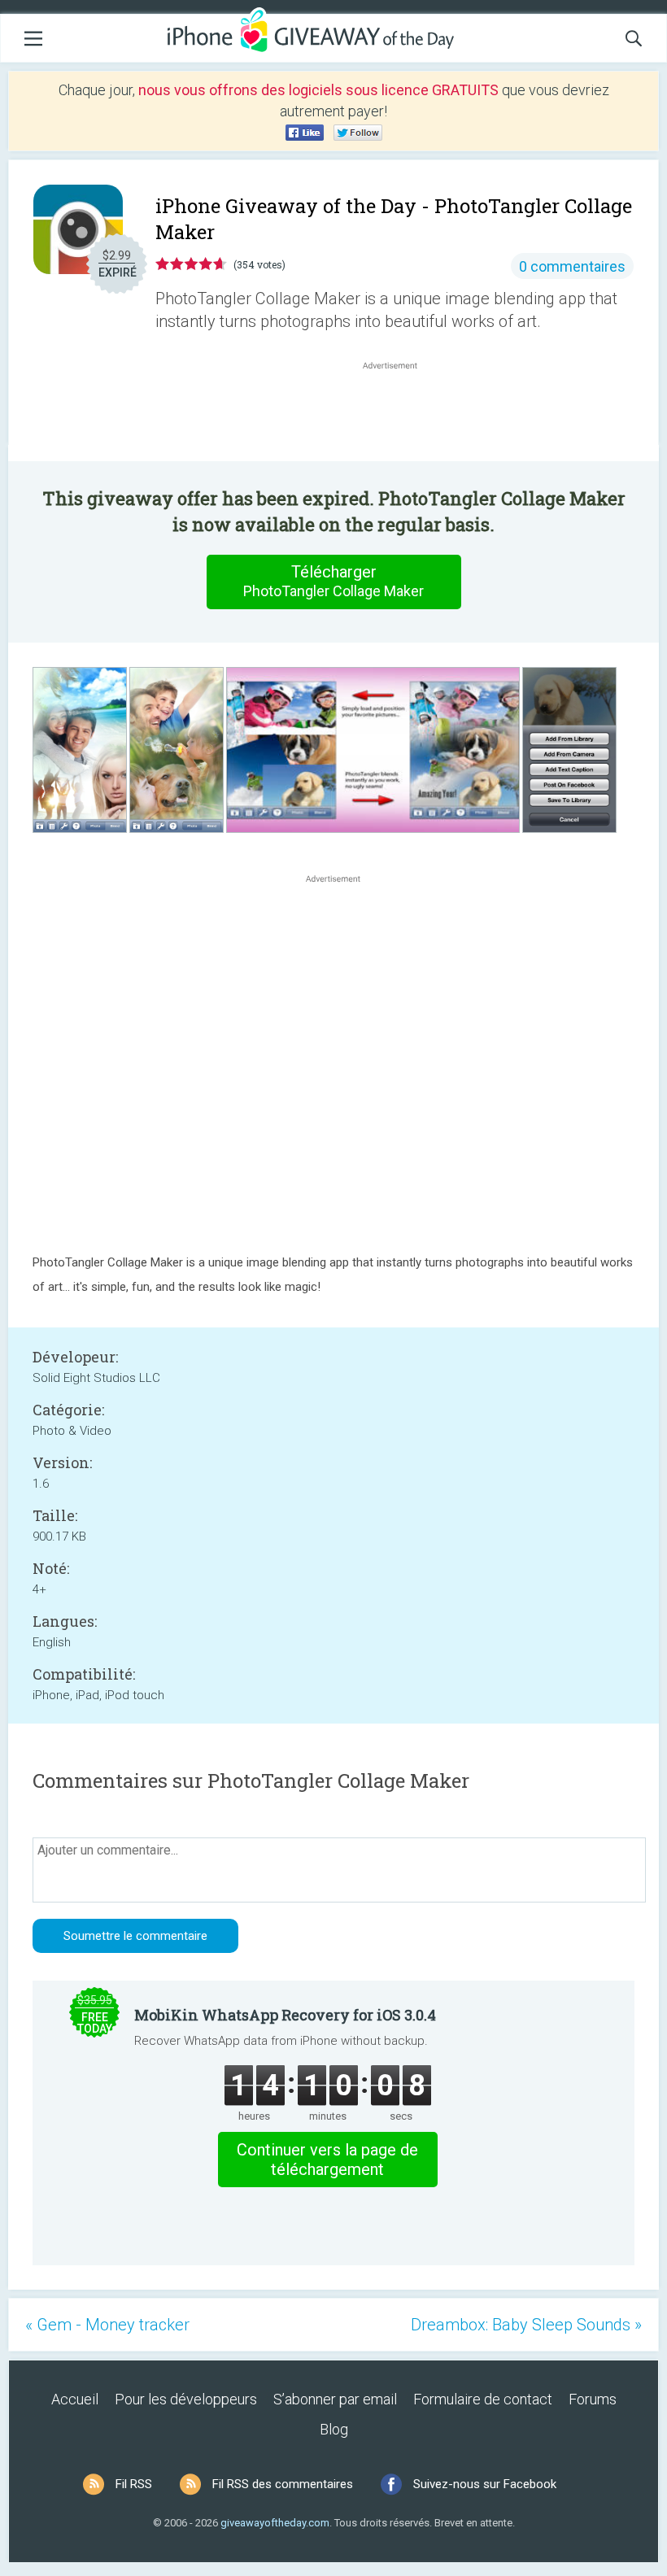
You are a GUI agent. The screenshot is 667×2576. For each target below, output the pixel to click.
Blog (334, 2429)
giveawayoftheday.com (275, 2523)
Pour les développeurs (186, 2399)
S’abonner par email (335, 2399)
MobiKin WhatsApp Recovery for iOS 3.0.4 (285, 2015)
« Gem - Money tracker (107, 2325)
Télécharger (333, 581)
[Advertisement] (399, 412)
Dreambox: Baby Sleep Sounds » (526, 2325)
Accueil (75, 2399)
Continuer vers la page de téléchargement (327, 2160)
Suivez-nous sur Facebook (485, 2484)
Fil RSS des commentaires (283, 2484)
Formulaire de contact (483, 2399)
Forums (593, 2399)
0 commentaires (572, 266)
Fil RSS (134, 2484)
